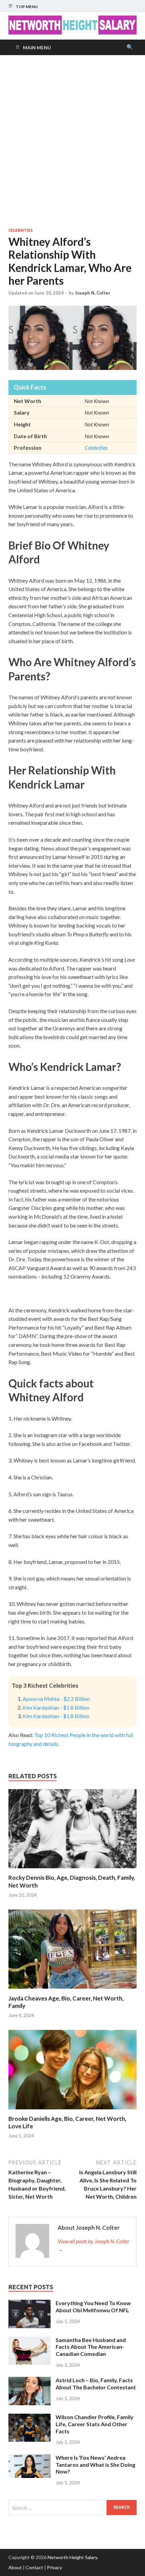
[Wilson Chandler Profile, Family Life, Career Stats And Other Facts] (30, 2418)
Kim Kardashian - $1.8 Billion (56, 1707)
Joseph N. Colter (93, 293)
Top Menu (27, 7)
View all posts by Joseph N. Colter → (94, 2245)
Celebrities (21, 230)
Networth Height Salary (72, 2557)
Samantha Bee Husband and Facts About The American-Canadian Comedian (91, 2347)
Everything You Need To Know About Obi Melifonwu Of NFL (93, 2306)
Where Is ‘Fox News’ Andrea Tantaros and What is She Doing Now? (95, 2465)
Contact (34, 2567)
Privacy (54, 2567)
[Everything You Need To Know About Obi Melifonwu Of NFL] (30, 2304)
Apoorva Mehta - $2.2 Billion (56, 1699)
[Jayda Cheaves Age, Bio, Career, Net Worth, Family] (72, 1990)
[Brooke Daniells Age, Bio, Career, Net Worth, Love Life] (72, 2111)
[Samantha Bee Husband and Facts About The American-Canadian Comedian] (30, 2340)
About (15, 2567)
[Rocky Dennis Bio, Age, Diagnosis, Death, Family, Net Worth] (72, 1870)
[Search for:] (72, 2508)
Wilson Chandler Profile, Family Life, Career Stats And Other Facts (95, 2424)
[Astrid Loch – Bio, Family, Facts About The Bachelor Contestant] (30, 2381)
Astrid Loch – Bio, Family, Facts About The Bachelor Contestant (96, 2384)
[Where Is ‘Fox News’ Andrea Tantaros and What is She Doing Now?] (30, 2458)
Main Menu (37, 48)
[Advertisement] (72, 141)
